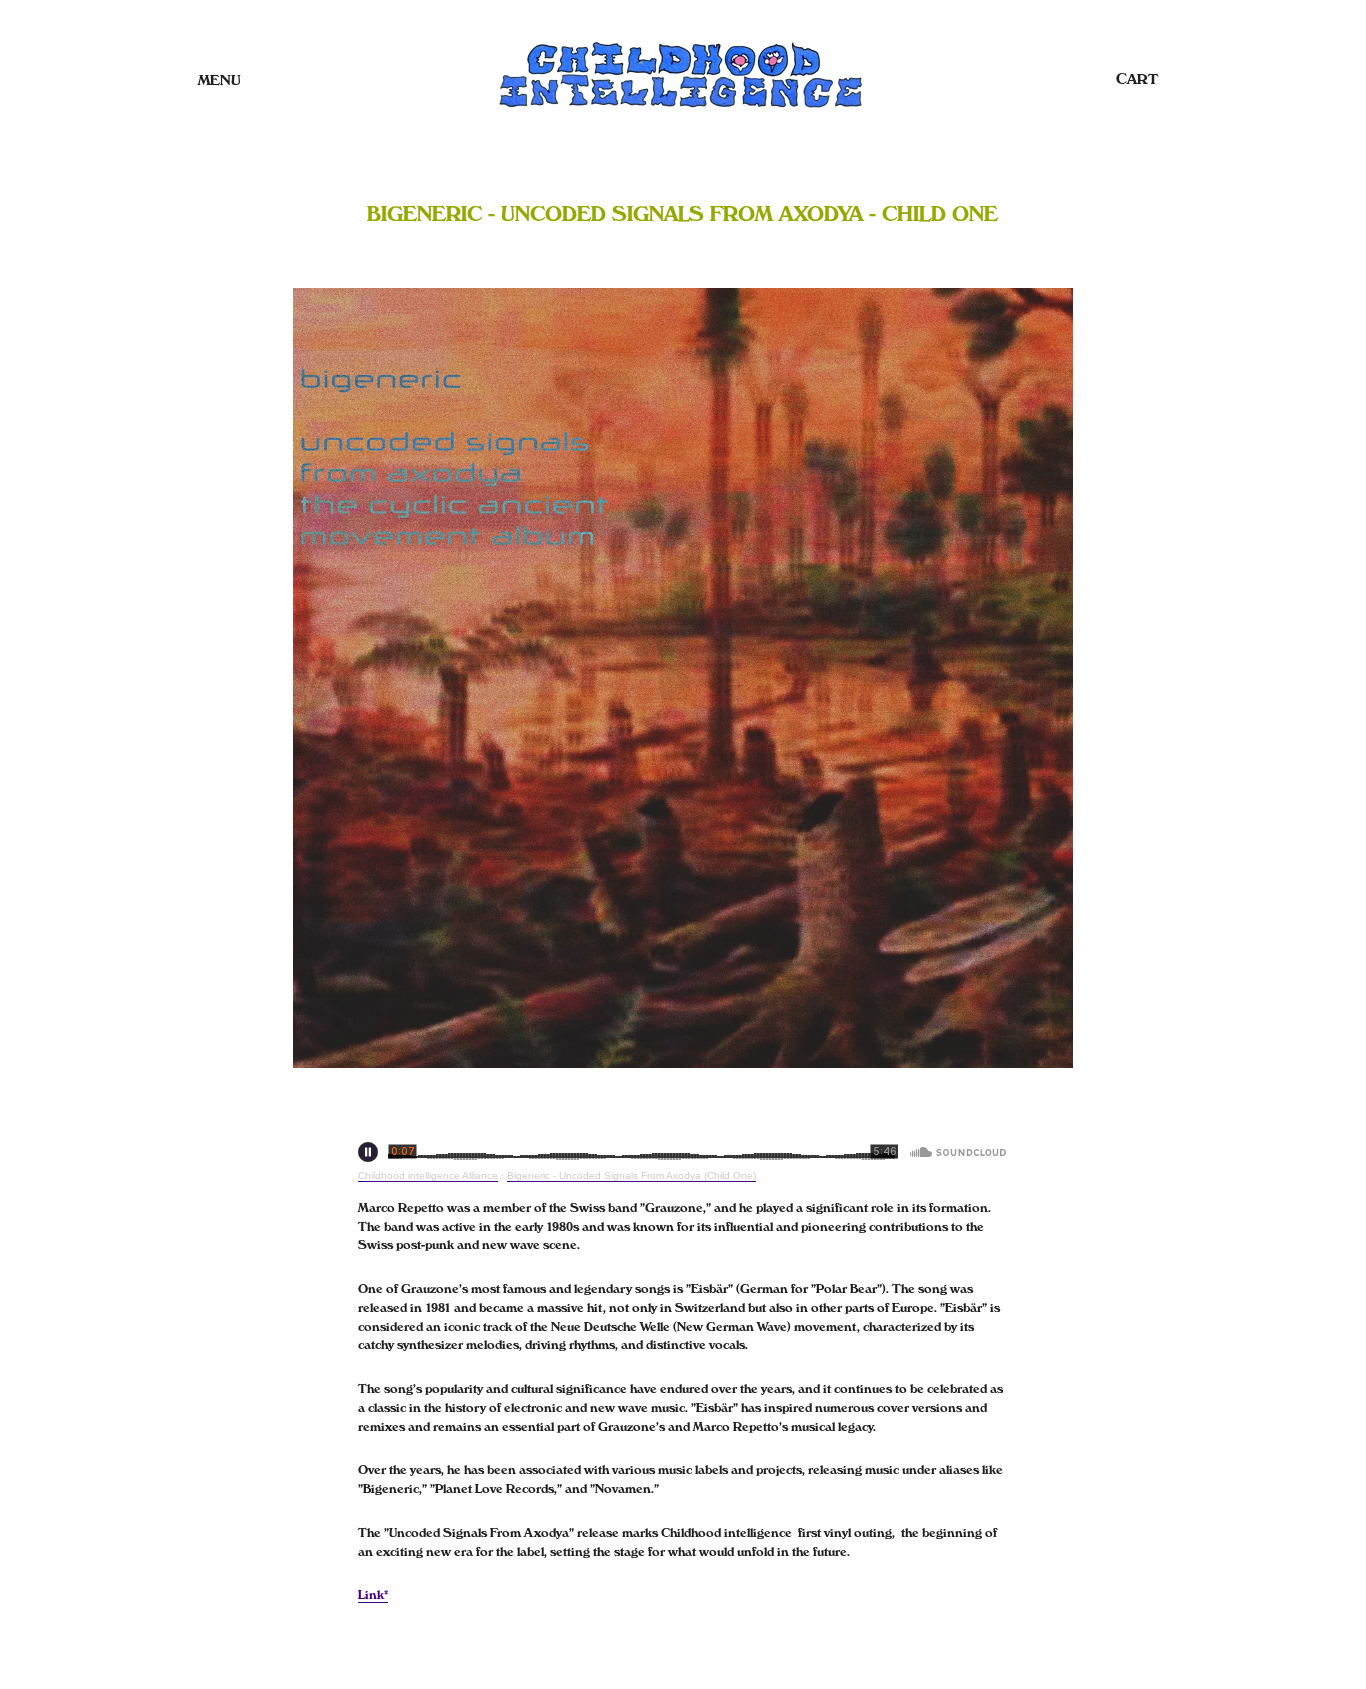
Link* (373, 1594)
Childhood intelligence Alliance (428, 1175)
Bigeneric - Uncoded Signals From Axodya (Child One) (631, 1175)
